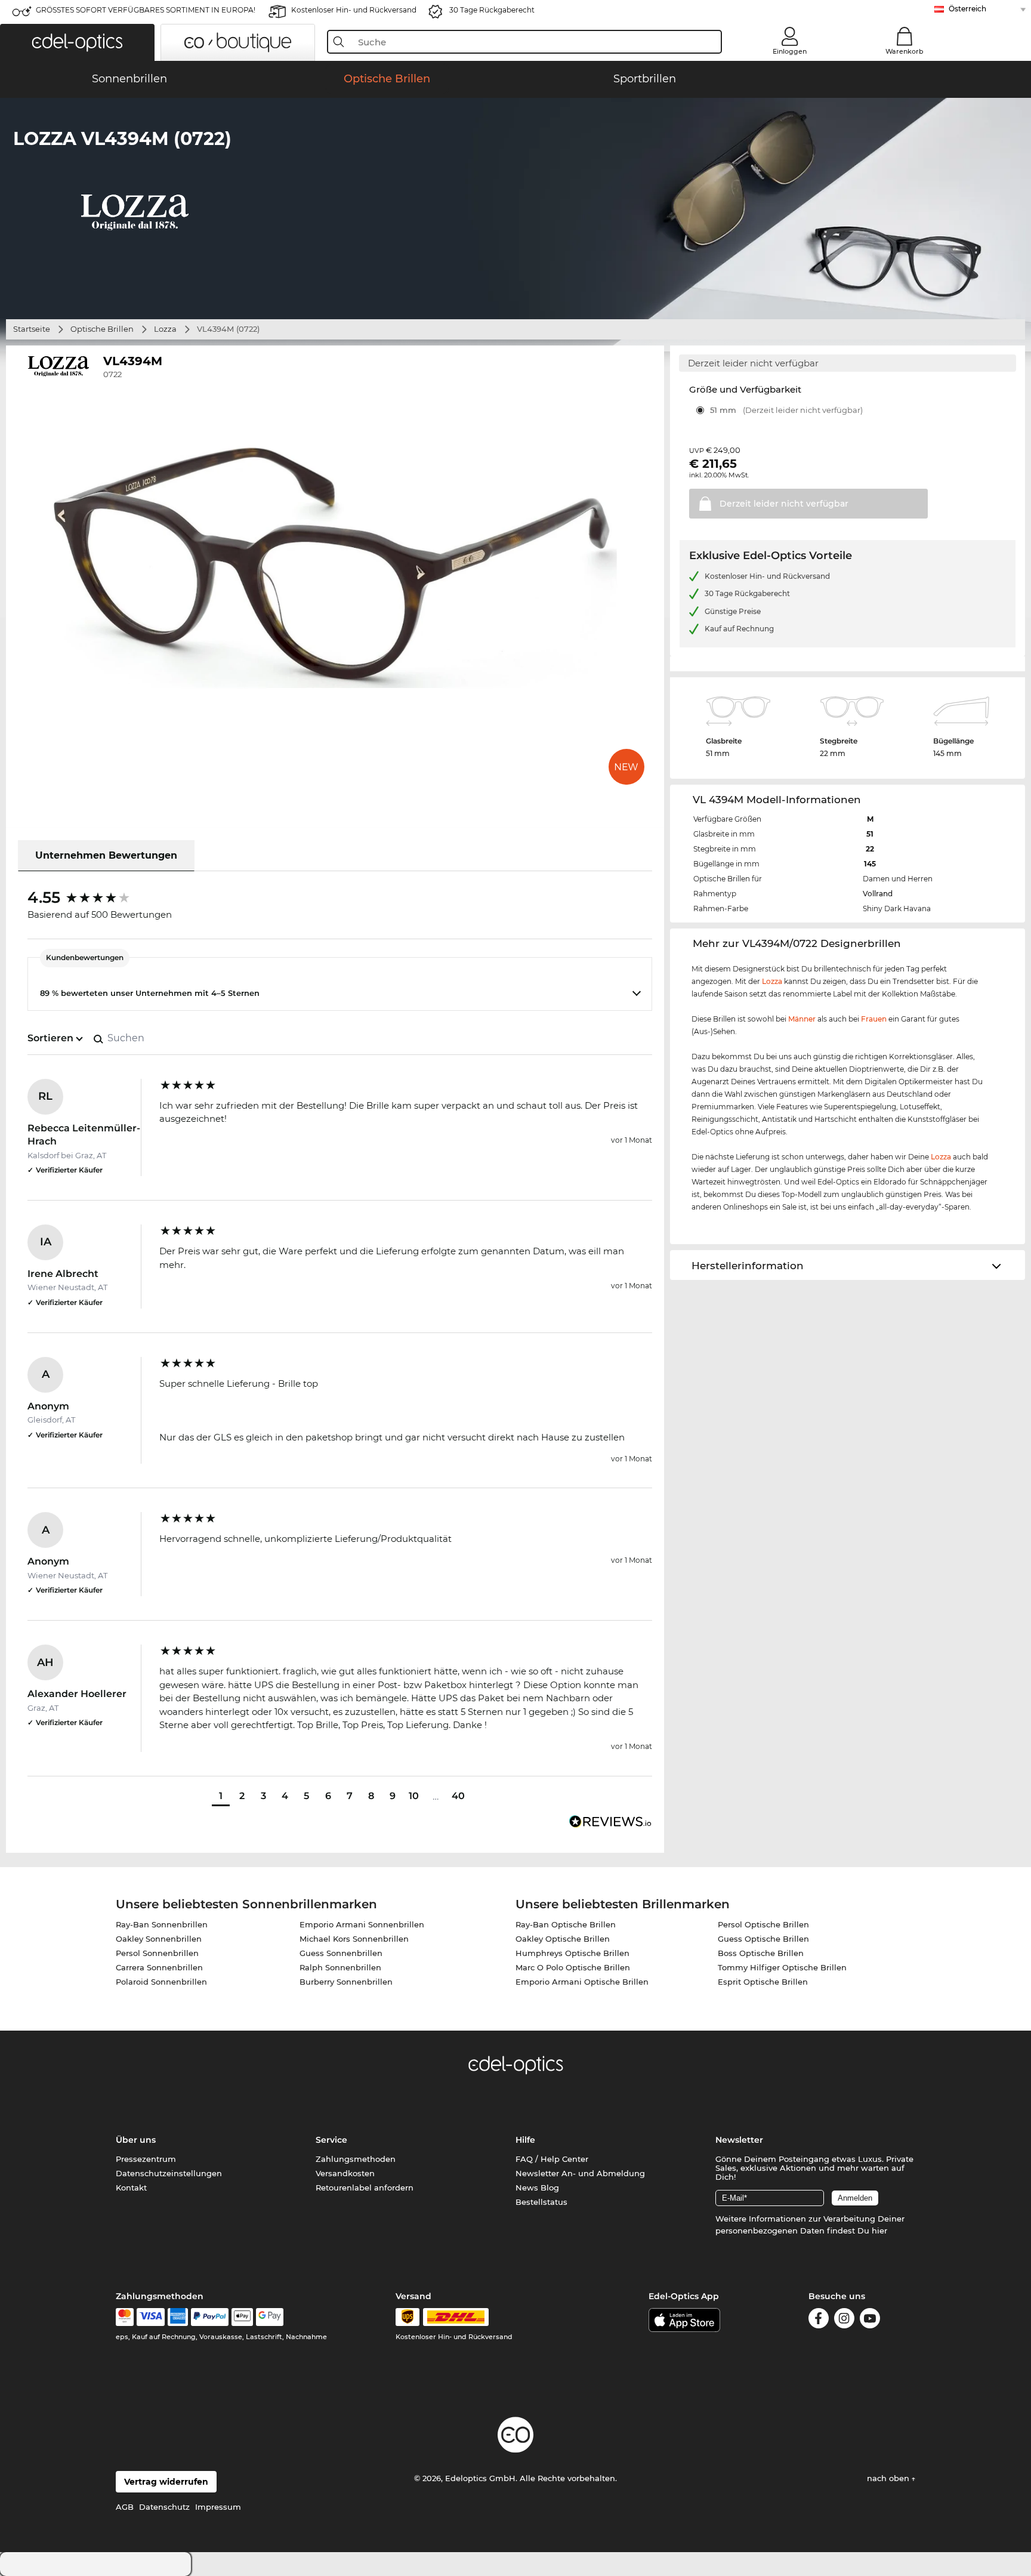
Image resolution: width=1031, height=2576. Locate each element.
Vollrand (878, 894)
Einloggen (790, 51)
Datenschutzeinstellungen (169, 2173)
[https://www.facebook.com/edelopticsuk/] (819, 2320)
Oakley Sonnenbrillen (159, 1939)
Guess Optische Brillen (763, 1939)
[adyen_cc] (125, 2317)
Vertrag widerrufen (166, 2482)
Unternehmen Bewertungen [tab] (106, 855)
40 (458, 1796)
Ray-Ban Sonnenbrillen (162, 1924)
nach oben (889, 2478)
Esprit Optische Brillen (763, 1982)
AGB (125, 2507)
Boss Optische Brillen (761, 1953)
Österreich (967, 9)
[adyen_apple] (242, 2317)
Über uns (136, 2140)
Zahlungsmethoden (356, 2159)
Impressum (218, 2507)
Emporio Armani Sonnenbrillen (362, 1924)
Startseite (32, 329)
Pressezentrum (146, 2159)
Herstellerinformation (748, 1266)
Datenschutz (164, 2507)
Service (331, 2140)
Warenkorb (905, 51)
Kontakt (131, 2188)
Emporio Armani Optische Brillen (582, 1982)
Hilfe (525, 2140)
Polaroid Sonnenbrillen (161, 1982)
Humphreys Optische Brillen (572, 1953)
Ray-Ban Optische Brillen (566, 1924)
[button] (77, 42)
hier (879, 2231)
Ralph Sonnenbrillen (340, 1967)
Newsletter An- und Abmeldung (580, 2173)
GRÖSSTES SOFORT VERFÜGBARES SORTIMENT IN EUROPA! (146, 10)
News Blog (537, 2188)
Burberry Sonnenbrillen (346, 1982)
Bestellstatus (541, 2202)
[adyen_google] (270, 2317)
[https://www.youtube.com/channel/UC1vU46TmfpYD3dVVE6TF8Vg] (870, 2320)
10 (414, 1796)
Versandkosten (345, 2173)
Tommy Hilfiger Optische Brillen (782, 1967)
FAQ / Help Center (552, 2159)
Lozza (165, 329)
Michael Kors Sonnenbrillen (354, 1939)
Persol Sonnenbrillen (157, 1953)
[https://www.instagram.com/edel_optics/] (844, 2320)
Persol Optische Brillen (763, 1924)
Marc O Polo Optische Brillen (573, 1967)
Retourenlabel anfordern (365, 2188)
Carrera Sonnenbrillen (159, 1967)
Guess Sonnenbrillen (341, 1953)
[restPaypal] (210, 2317)
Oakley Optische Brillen (563, 1939)
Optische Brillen (102, 329)
